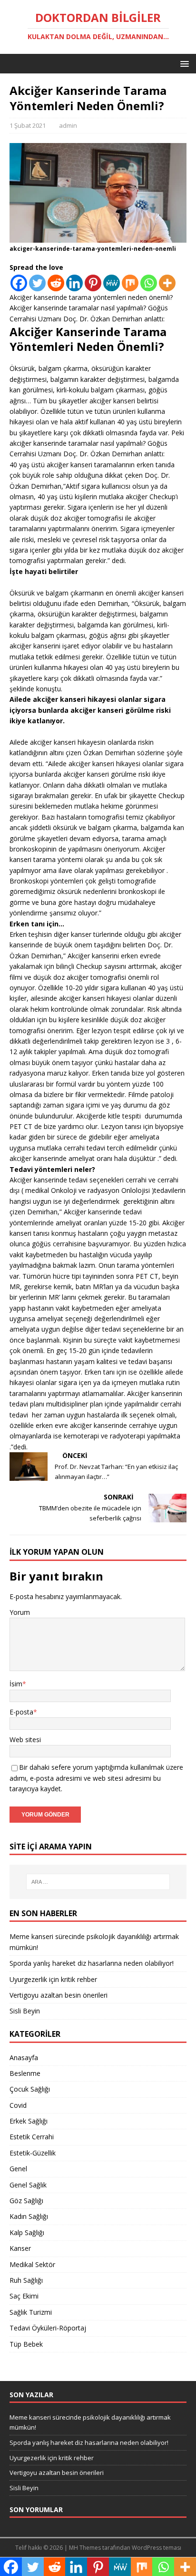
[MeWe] (112, 283)
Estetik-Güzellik (33, 2153)
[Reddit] (56, 283)
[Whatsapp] (149, 283)
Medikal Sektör (32, 2264)
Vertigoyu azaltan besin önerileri (59, 1995)
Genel (18, 2169)
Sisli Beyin (25, 2011)
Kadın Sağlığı (29, 2216)
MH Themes (85, 2548)
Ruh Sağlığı (26, 2280)
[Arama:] (98, 1882)
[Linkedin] (74, 283)
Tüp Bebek (26, 2344)
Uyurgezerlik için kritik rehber (53, 1979)
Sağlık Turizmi (31, 2312)
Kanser (20, 2248)
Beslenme (25, 2073)
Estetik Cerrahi (32, 2137)
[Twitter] (37, 283)
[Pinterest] (93, 283)
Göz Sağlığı (26, 2201)
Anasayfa (24, 2058)
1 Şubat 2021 (28, 125)
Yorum (20, 1612)
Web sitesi (25, 1740)
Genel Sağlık (28, 2185)
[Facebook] (19, 283)
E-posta (21, 1712)
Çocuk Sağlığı (30, 2089)
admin (68, 125)
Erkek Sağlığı (29, 2121)
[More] (167, 283)
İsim (16, 1684)
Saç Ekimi (24, 2296)
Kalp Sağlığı (27, 2232)
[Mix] (130, 283)
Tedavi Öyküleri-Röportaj (48, 2328)
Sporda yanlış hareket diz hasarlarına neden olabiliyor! (92, 1963)
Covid (18, 2105)
